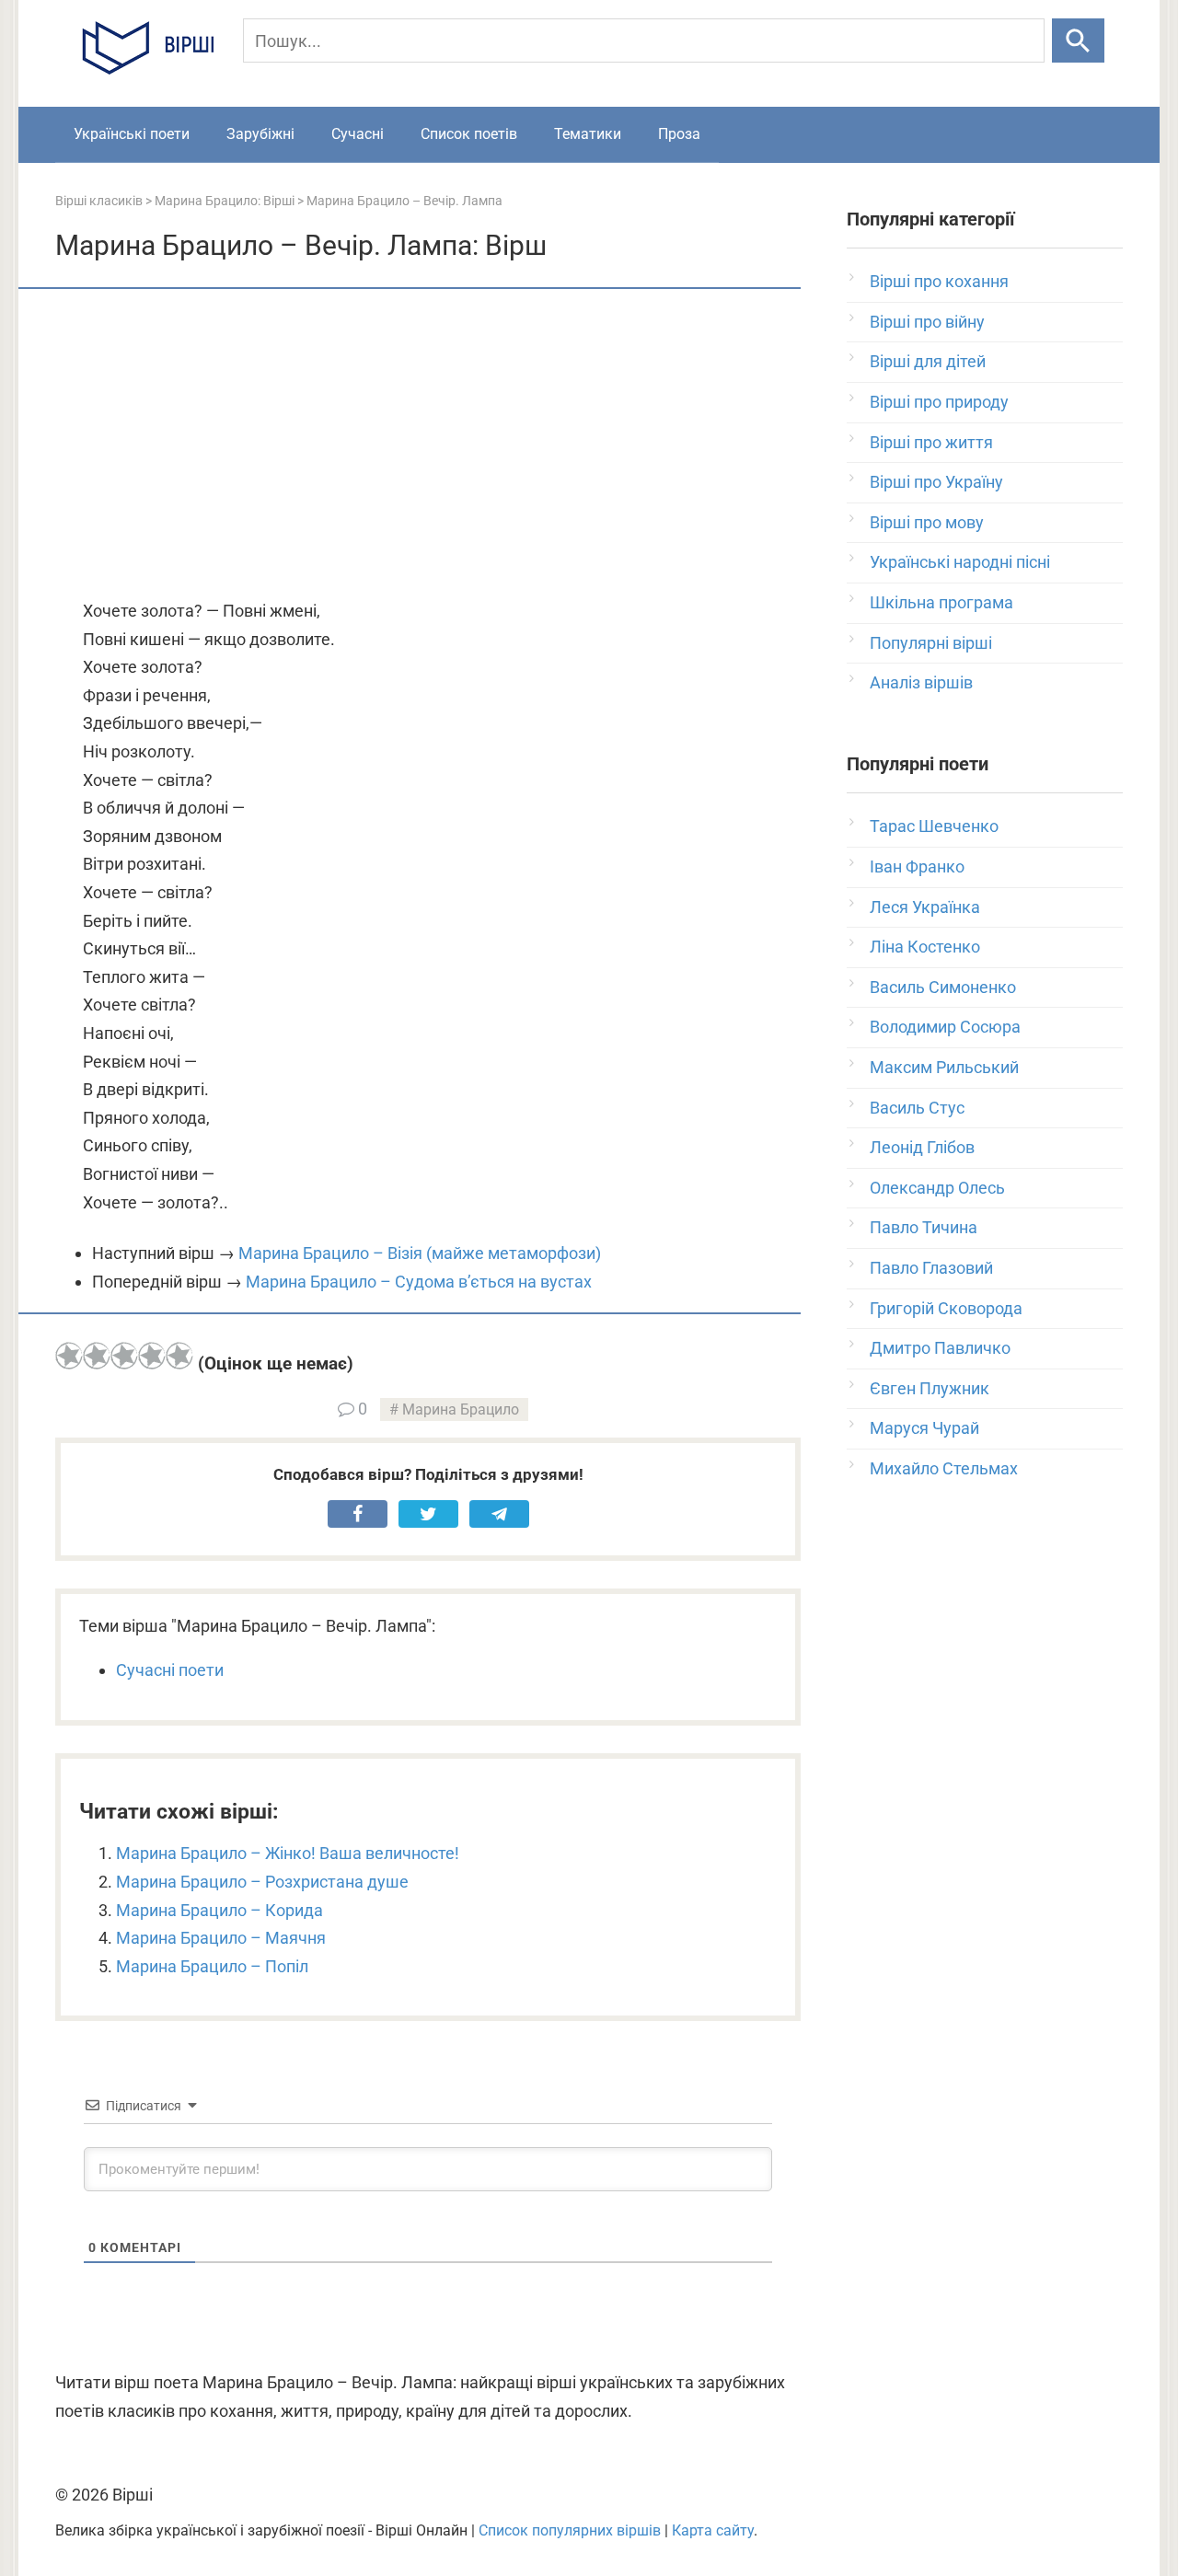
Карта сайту (713, 2530)
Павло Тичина (924, 1227)
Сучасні (358, 134)
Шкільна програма (941, 602)
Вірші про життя (931, 442)
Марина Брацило (461, 1409)
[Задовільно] (124, 1356)
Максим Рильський (944, 1067)
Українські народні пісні (960, 562)
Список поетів (469, 134)
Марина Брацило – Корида (219, 1910)
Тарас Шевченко (934, 826)
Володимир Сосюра (945, 1027)
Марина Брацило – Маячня (221, 1938)
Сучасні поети (170, 1670)
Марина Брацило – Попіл (212, 1966)
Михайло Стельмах (944, 1468)
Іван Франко (917, 866)
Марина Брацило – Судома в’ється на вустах (419, 1282)
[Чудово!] (179, 1356)
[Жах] (69, 1356)
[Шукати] (1078, 40)
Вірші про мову (927, 522)
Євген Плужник (930, 1388)
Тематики (588, 134)
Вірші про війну (927, 322)
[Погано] (97, 1356)
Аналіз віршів (921, 682)
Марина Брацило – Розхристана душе (262, 1882)
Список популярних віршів (570, 2530)
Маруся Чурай (924, 1428)
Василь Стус (917, 1108)
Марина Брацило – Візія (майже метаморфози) (420, 1253)
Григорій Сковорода (946, 1308)
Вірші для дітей (928, 361)
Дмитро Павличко (940, 1348)
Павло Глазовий (931, 1268)
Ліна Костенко (925, 947)
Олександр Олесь (937, 1188)
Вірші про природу (939, 402)
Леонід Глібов (922, 1147)
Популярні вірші (931, 643)
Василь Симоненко (943, 987)
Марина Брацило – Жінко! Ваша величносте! (288, 1853)
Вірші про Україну (936, 482)
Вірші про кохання (939, 281)
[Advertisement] (428, 445)
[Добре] (152, 1356)
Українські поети (132, 134)
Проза (679, 134)
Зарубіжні (260, 134)
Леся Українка (925, 907)
